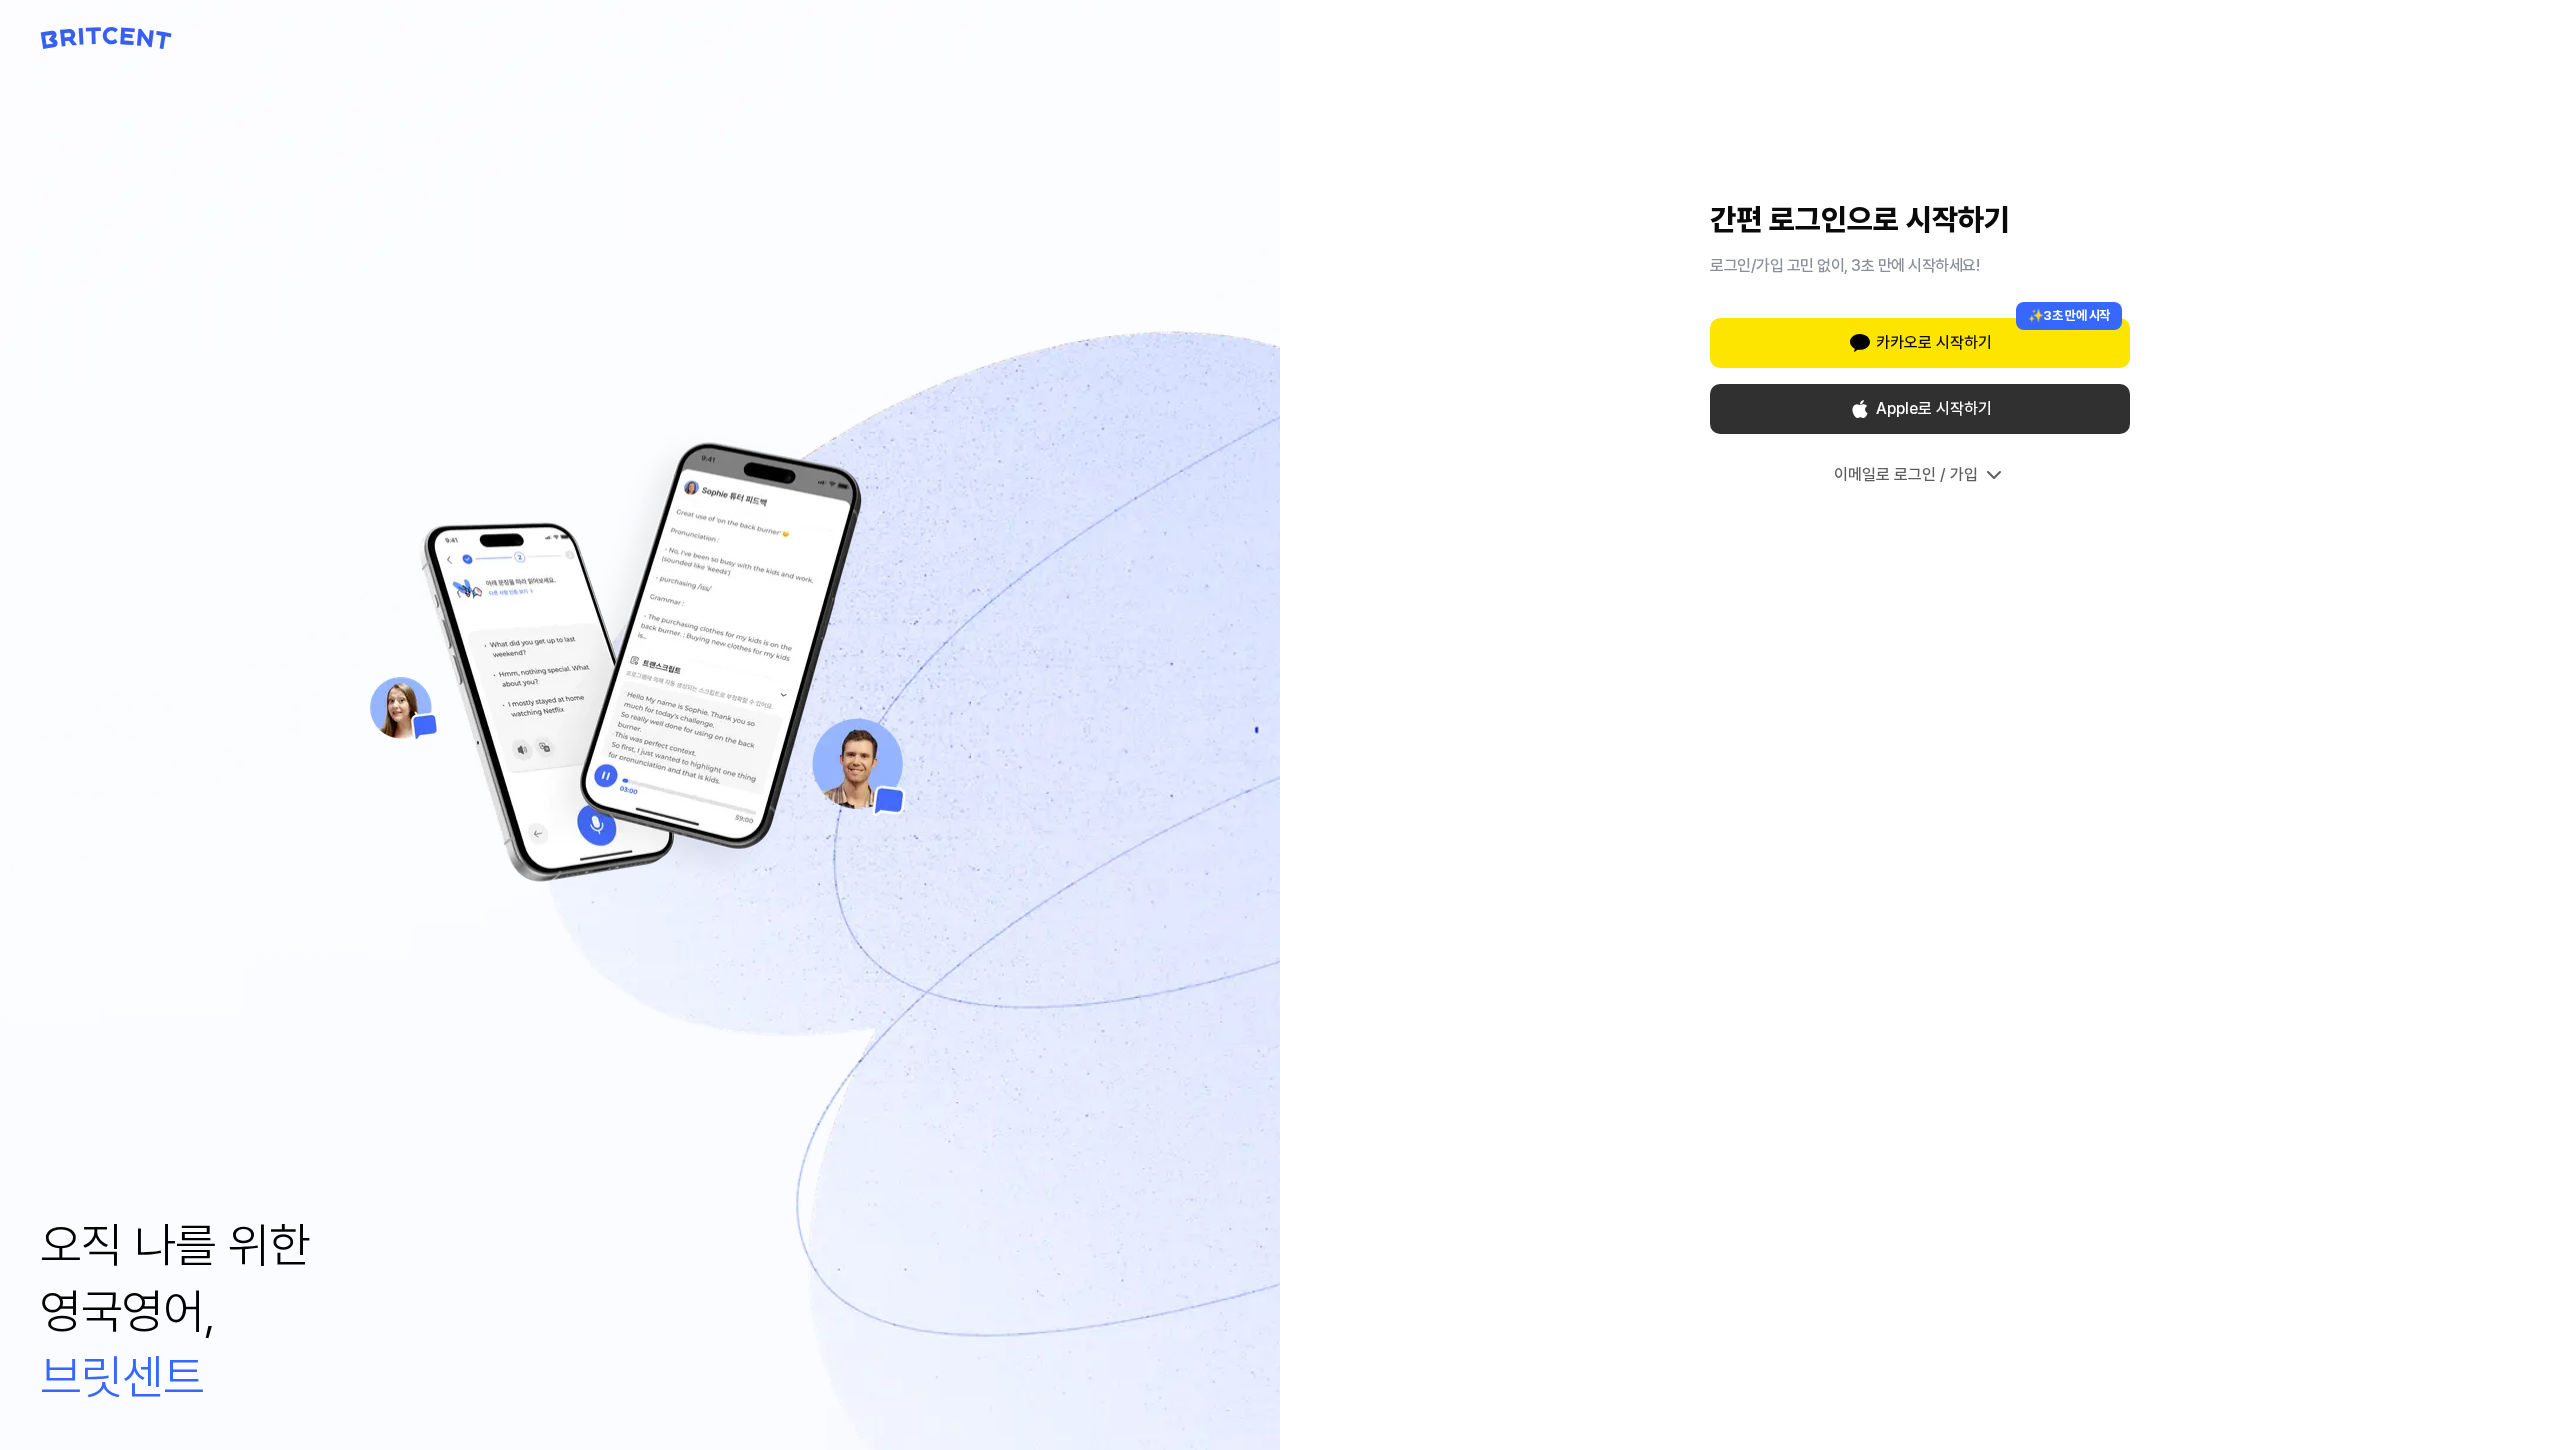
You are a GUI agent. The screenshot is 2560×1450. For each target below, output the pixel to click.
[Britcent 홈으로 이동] (106, 38)
